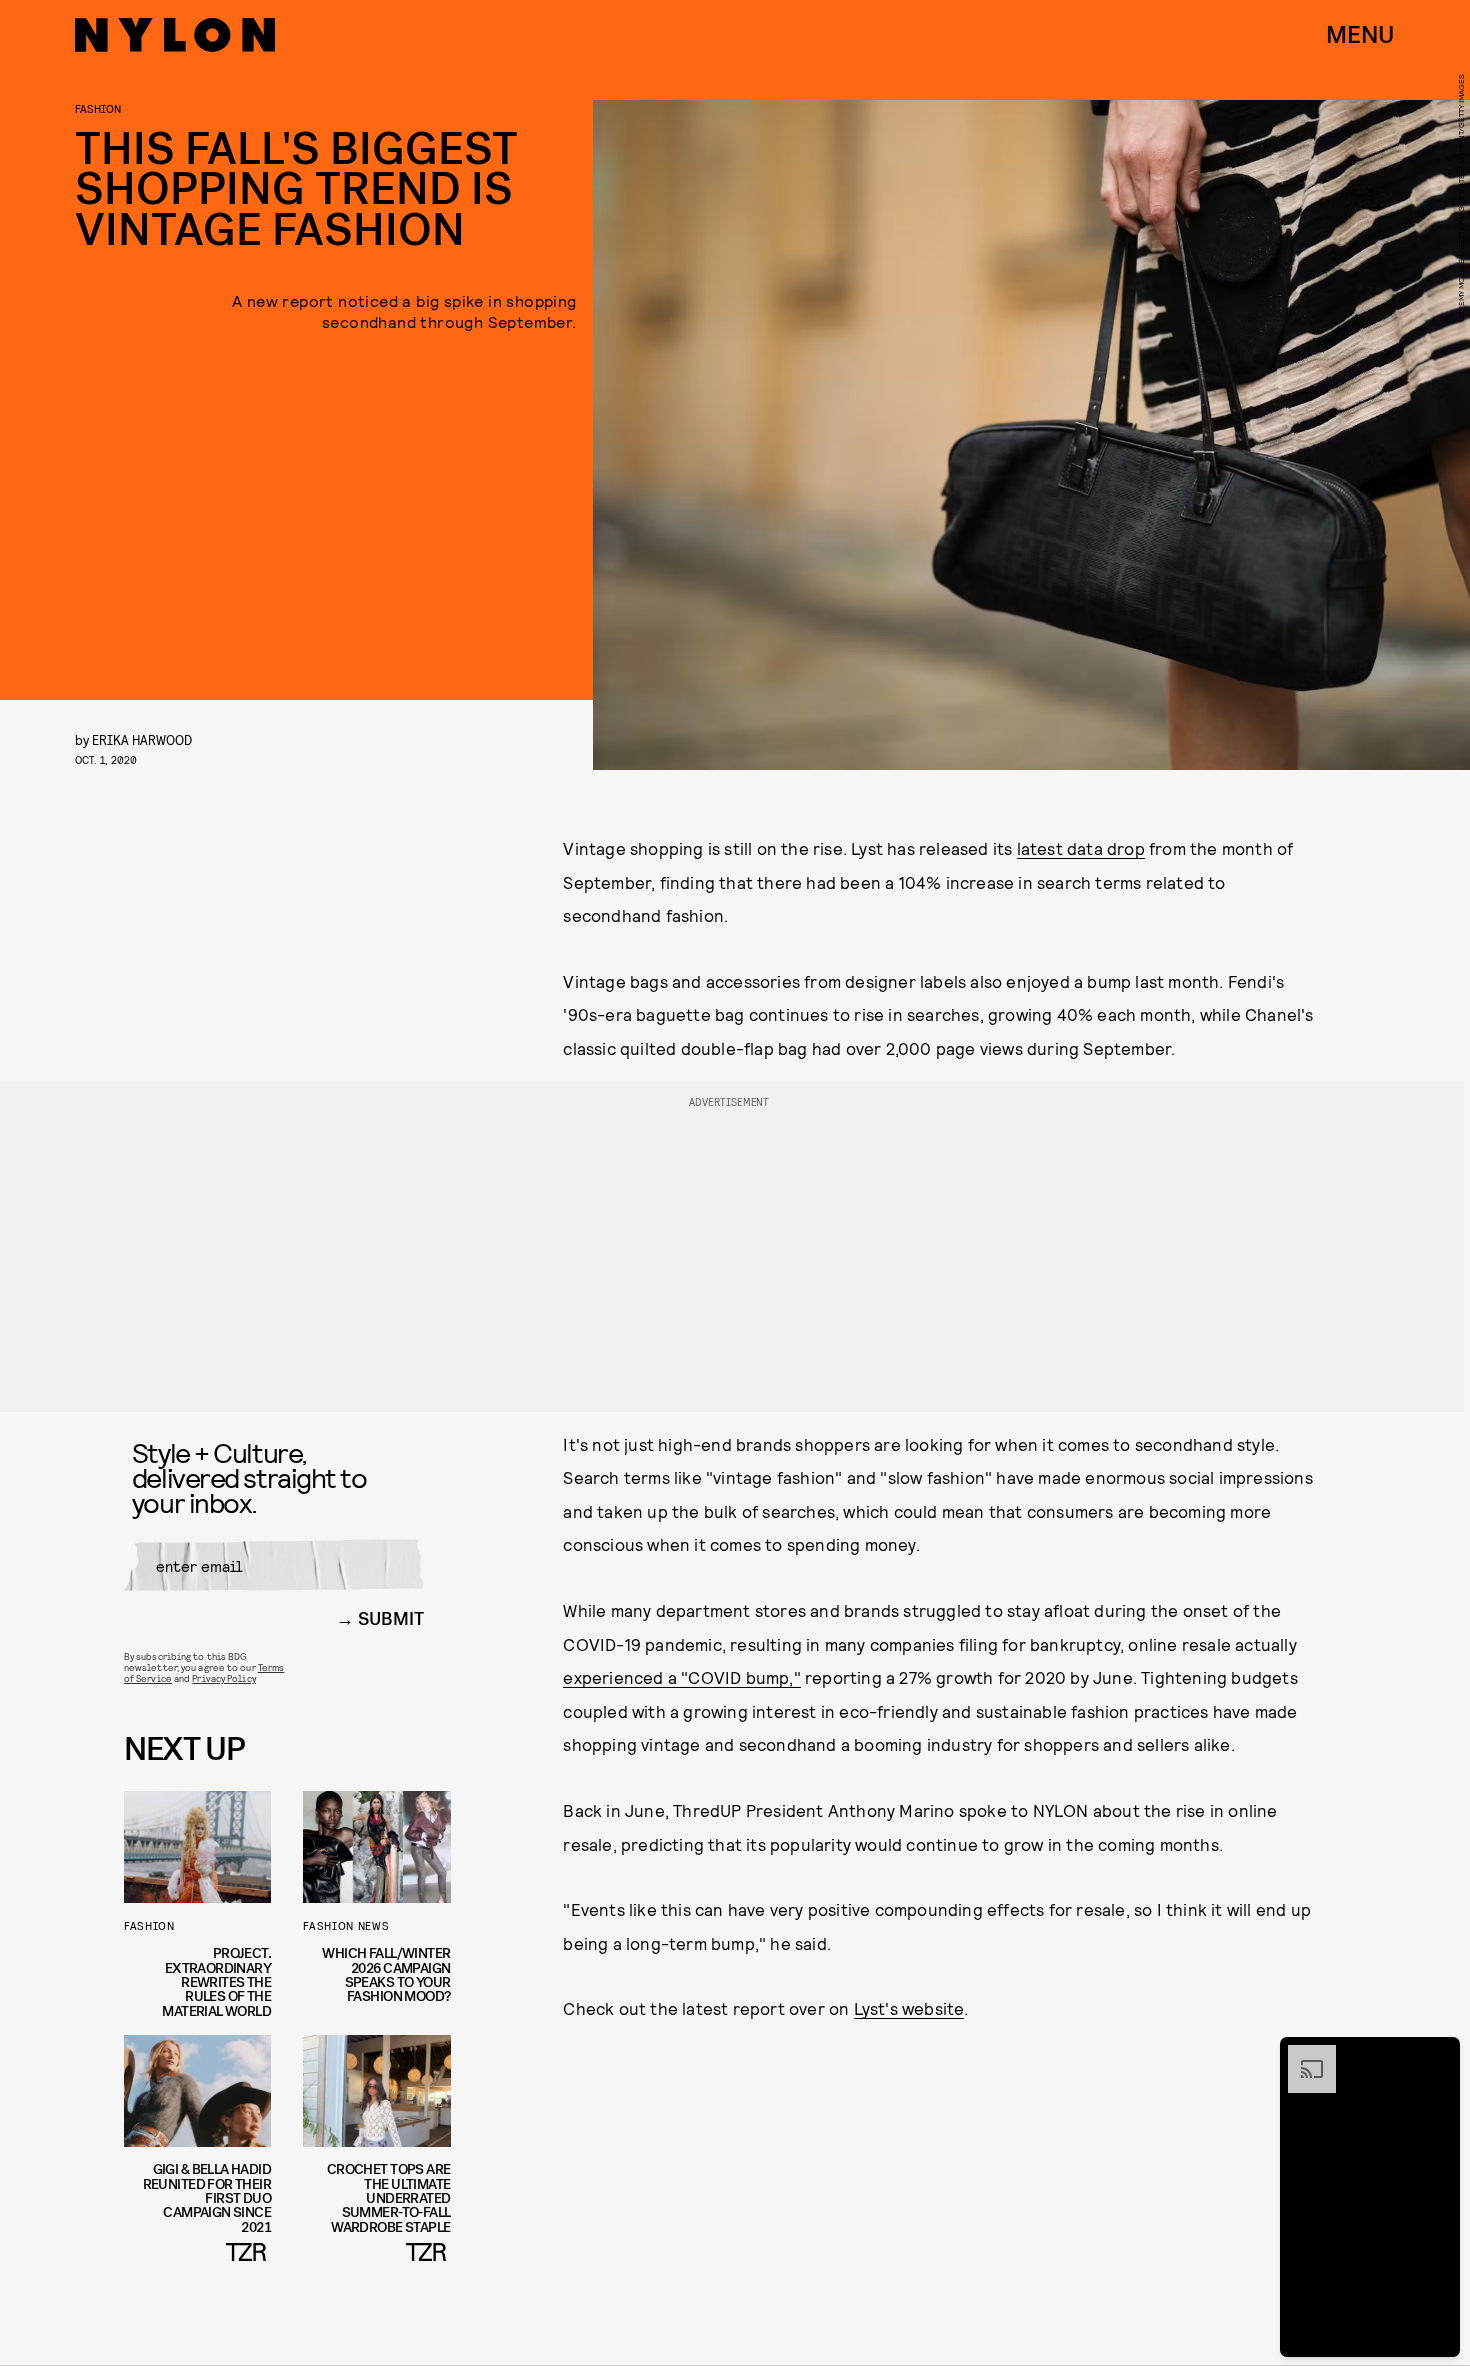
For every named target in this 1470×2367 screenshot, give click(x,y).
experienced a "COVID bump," (681, 1677)
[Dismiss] (1438, 2055)
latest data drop (1081, 848)
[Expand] (1302, 2055)
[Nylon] (175, 35)
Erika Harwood (142, 739)
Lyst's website (909, 2008)
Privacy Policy (223, 1678)
